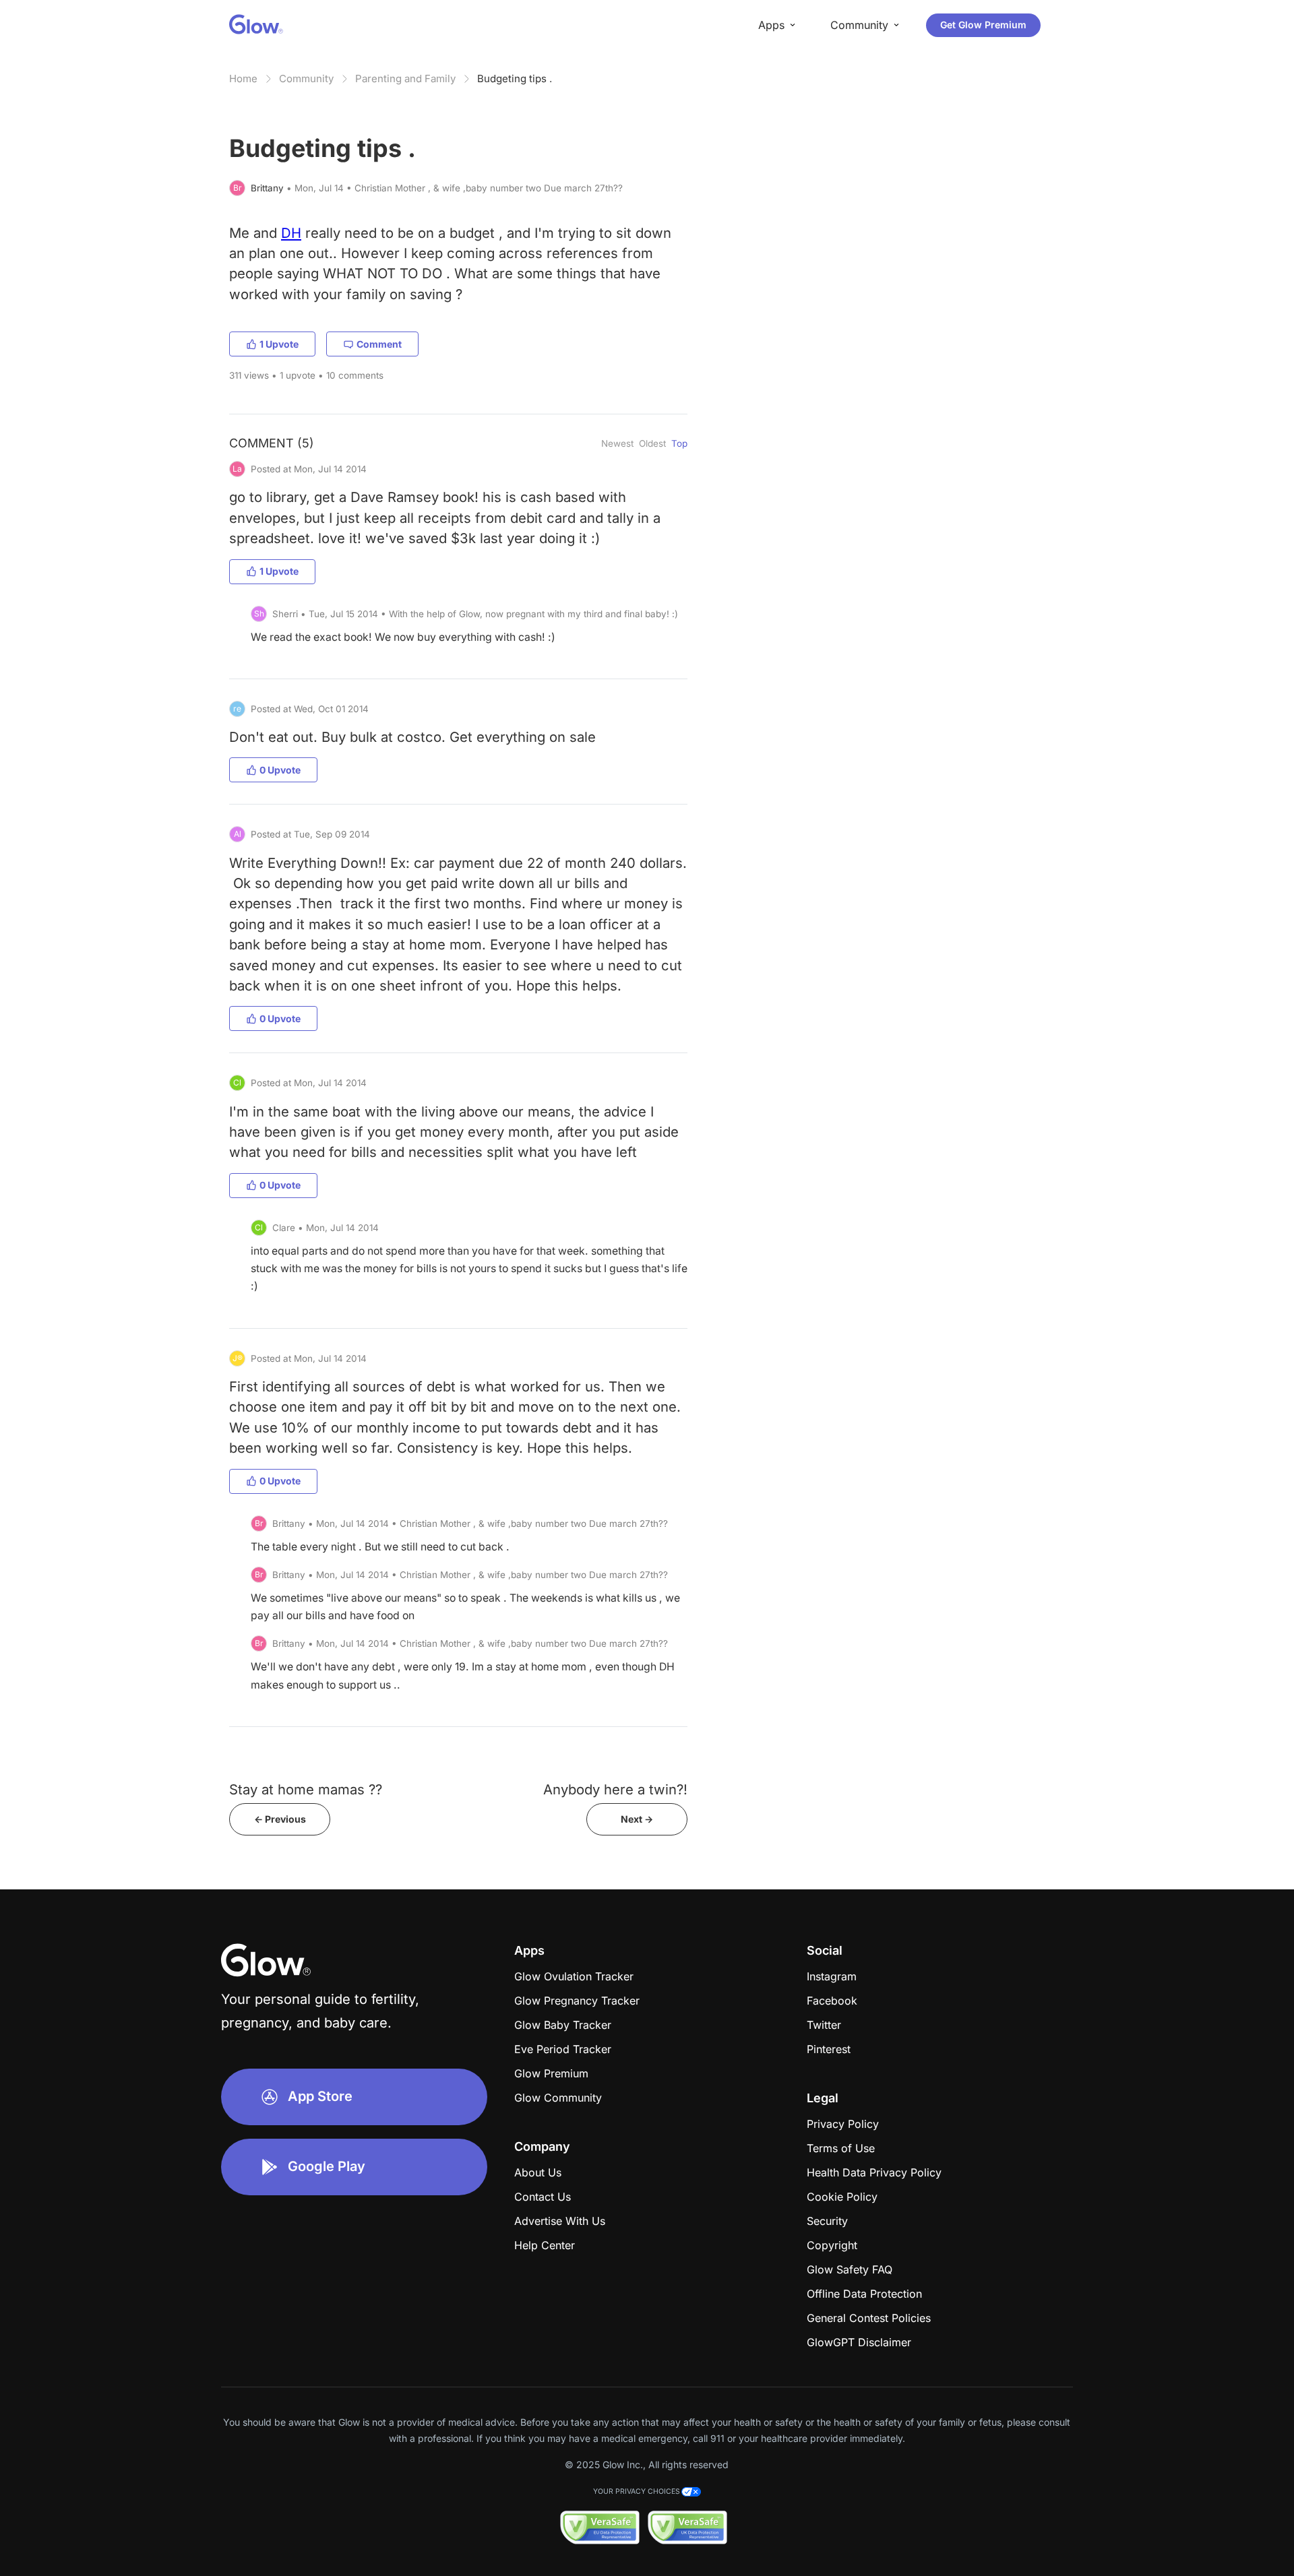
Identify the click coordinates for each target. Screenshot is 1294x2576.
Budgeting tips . (515, 78)
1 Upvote (279, 344)
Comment (379, 344)
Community (306, 78)
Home (243, 78)
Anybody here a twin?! (615, 1789)
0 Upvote (280, 770)
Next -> (637, 1819)
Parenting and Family (405, 78)
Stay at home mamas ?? (306, 1789)
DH (291, 233)
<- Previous (280, 1819)
